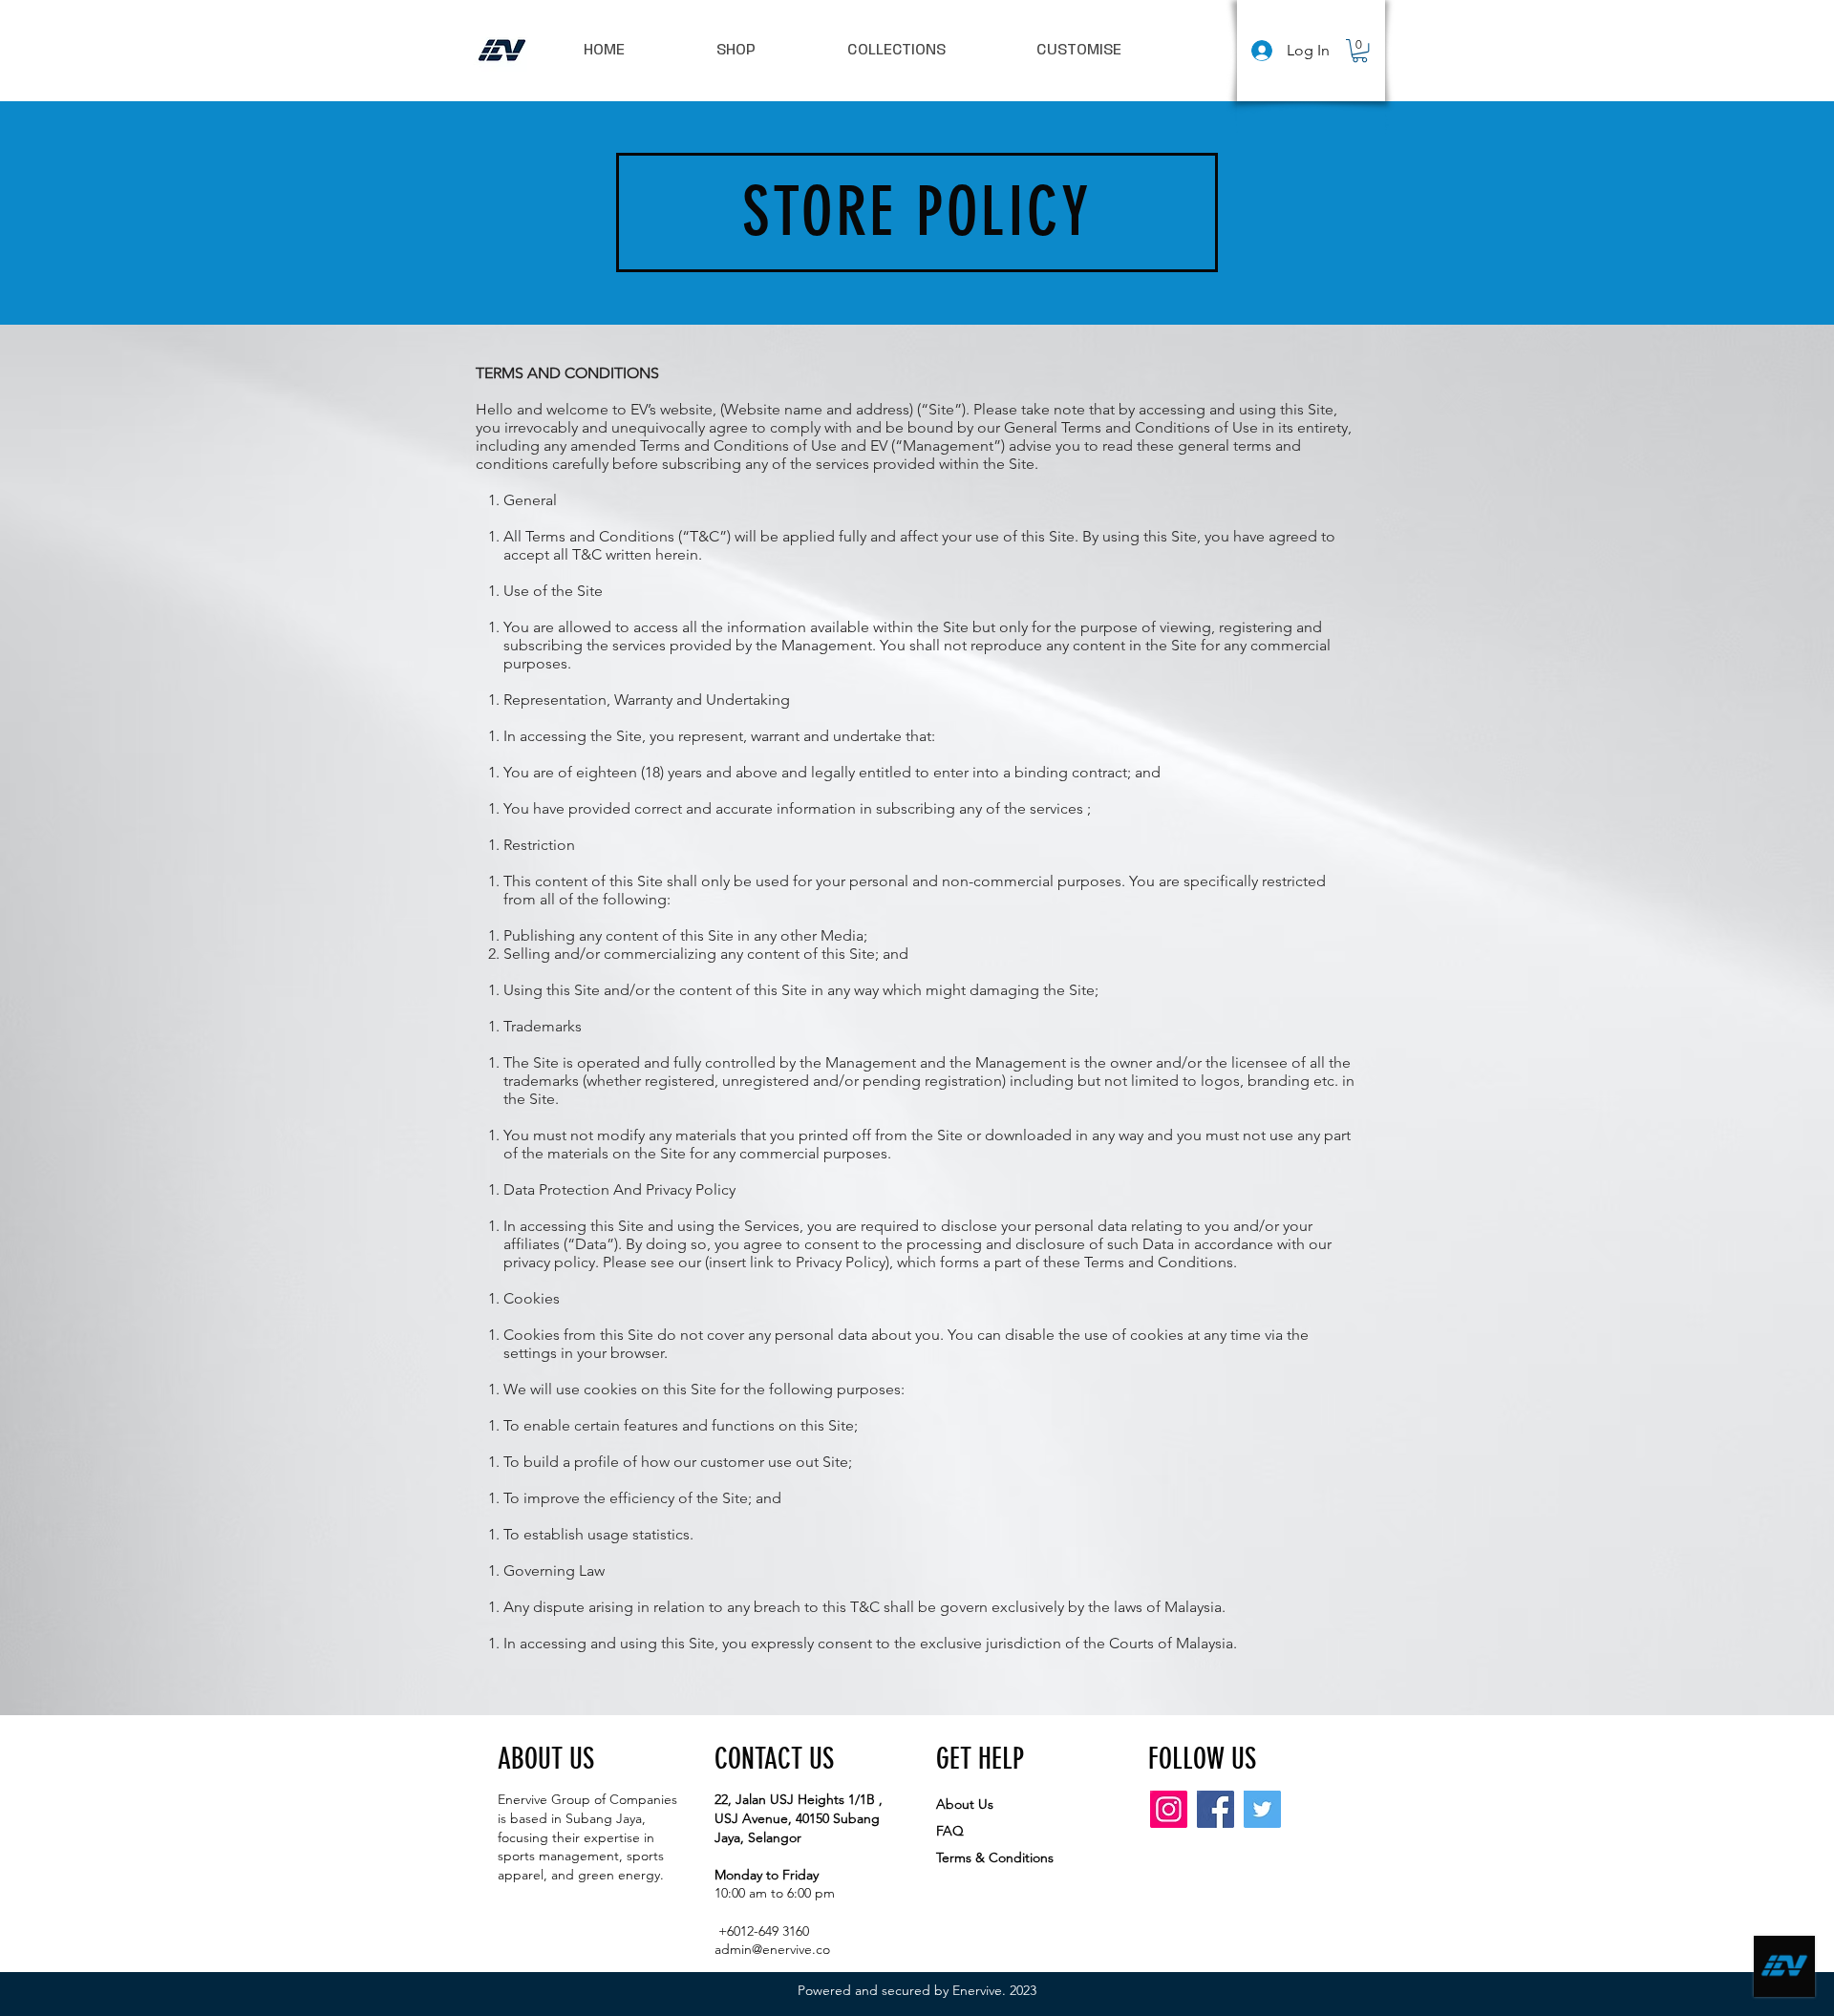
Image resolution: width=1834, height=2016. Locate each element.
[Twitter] (1262, 1809)
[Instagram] (1169, 1809)
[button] (1360, 51)
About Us (965, 1804)
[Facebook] (1216, 1809)
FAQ (950, 1831)
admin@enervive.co (772, 1949)
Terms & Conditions (995, 1857)
